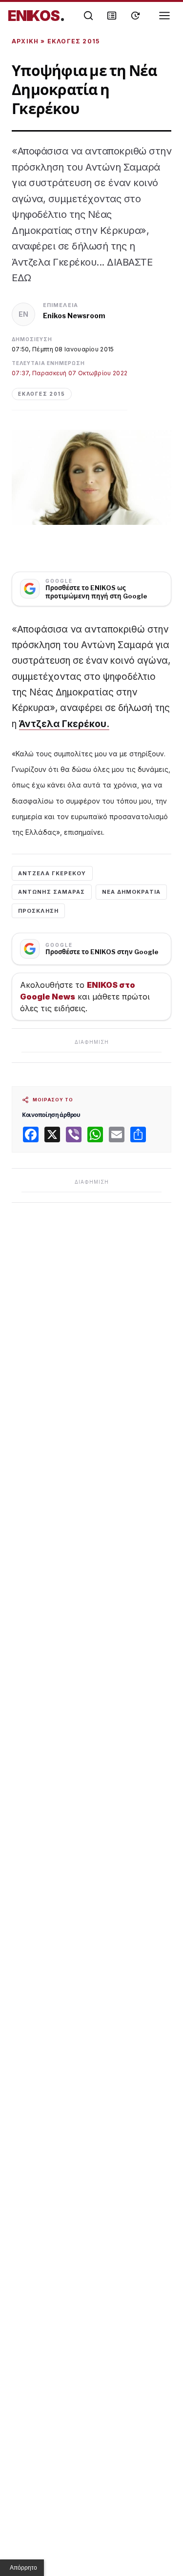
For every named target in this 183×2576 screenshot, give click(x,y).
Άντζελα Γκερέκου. (64, 724)
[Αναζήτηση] (88, 16)
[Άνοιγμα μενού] (164, 16)
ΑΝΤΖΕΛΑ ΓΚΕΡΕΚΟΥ (52, 873)
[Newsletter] (112, 16)
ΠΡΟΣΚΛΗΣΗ (38, 911)
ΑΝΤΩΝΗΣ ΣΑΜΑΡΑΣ (52, 892)
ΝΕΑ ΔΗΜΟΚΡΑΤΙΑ (131, 892)
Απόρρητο (23, 2568)
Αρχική (25, 41)
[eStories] (135, 16)
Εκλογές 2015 (73, 41)
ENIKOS (36, 16)
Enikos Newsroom (74, 316)
